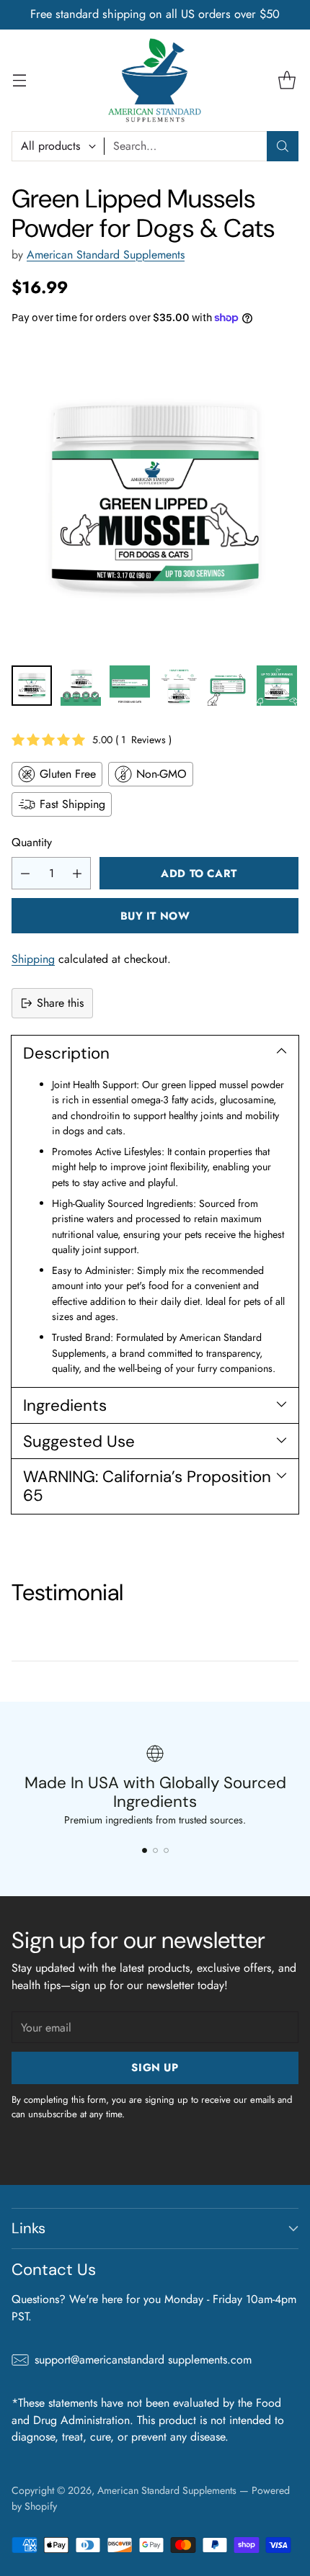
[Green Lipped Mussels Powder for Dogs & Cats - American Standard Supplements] (155, 499)
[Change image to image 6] (277, 686)
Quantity (32, 842)
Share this (60, 1003)
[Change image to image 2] (81, 686)
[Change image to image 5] (228, 686)
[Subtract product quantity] (25, 873)
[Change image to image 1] (32, 686)
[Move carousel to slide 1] (145, 1850)
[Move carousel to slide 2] (155, 1850)
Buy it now (155, 916)
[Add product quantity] (77, 873)
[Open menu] (19, 80)
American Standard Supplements (106, 255)
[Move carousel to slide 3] (166, 1850)
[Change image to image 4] (179, 686)
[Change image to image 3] (130, 686)
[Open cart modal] (287, 80)
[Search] (283, 146)
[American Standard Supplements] (155, 80)
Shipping (33, 959)
